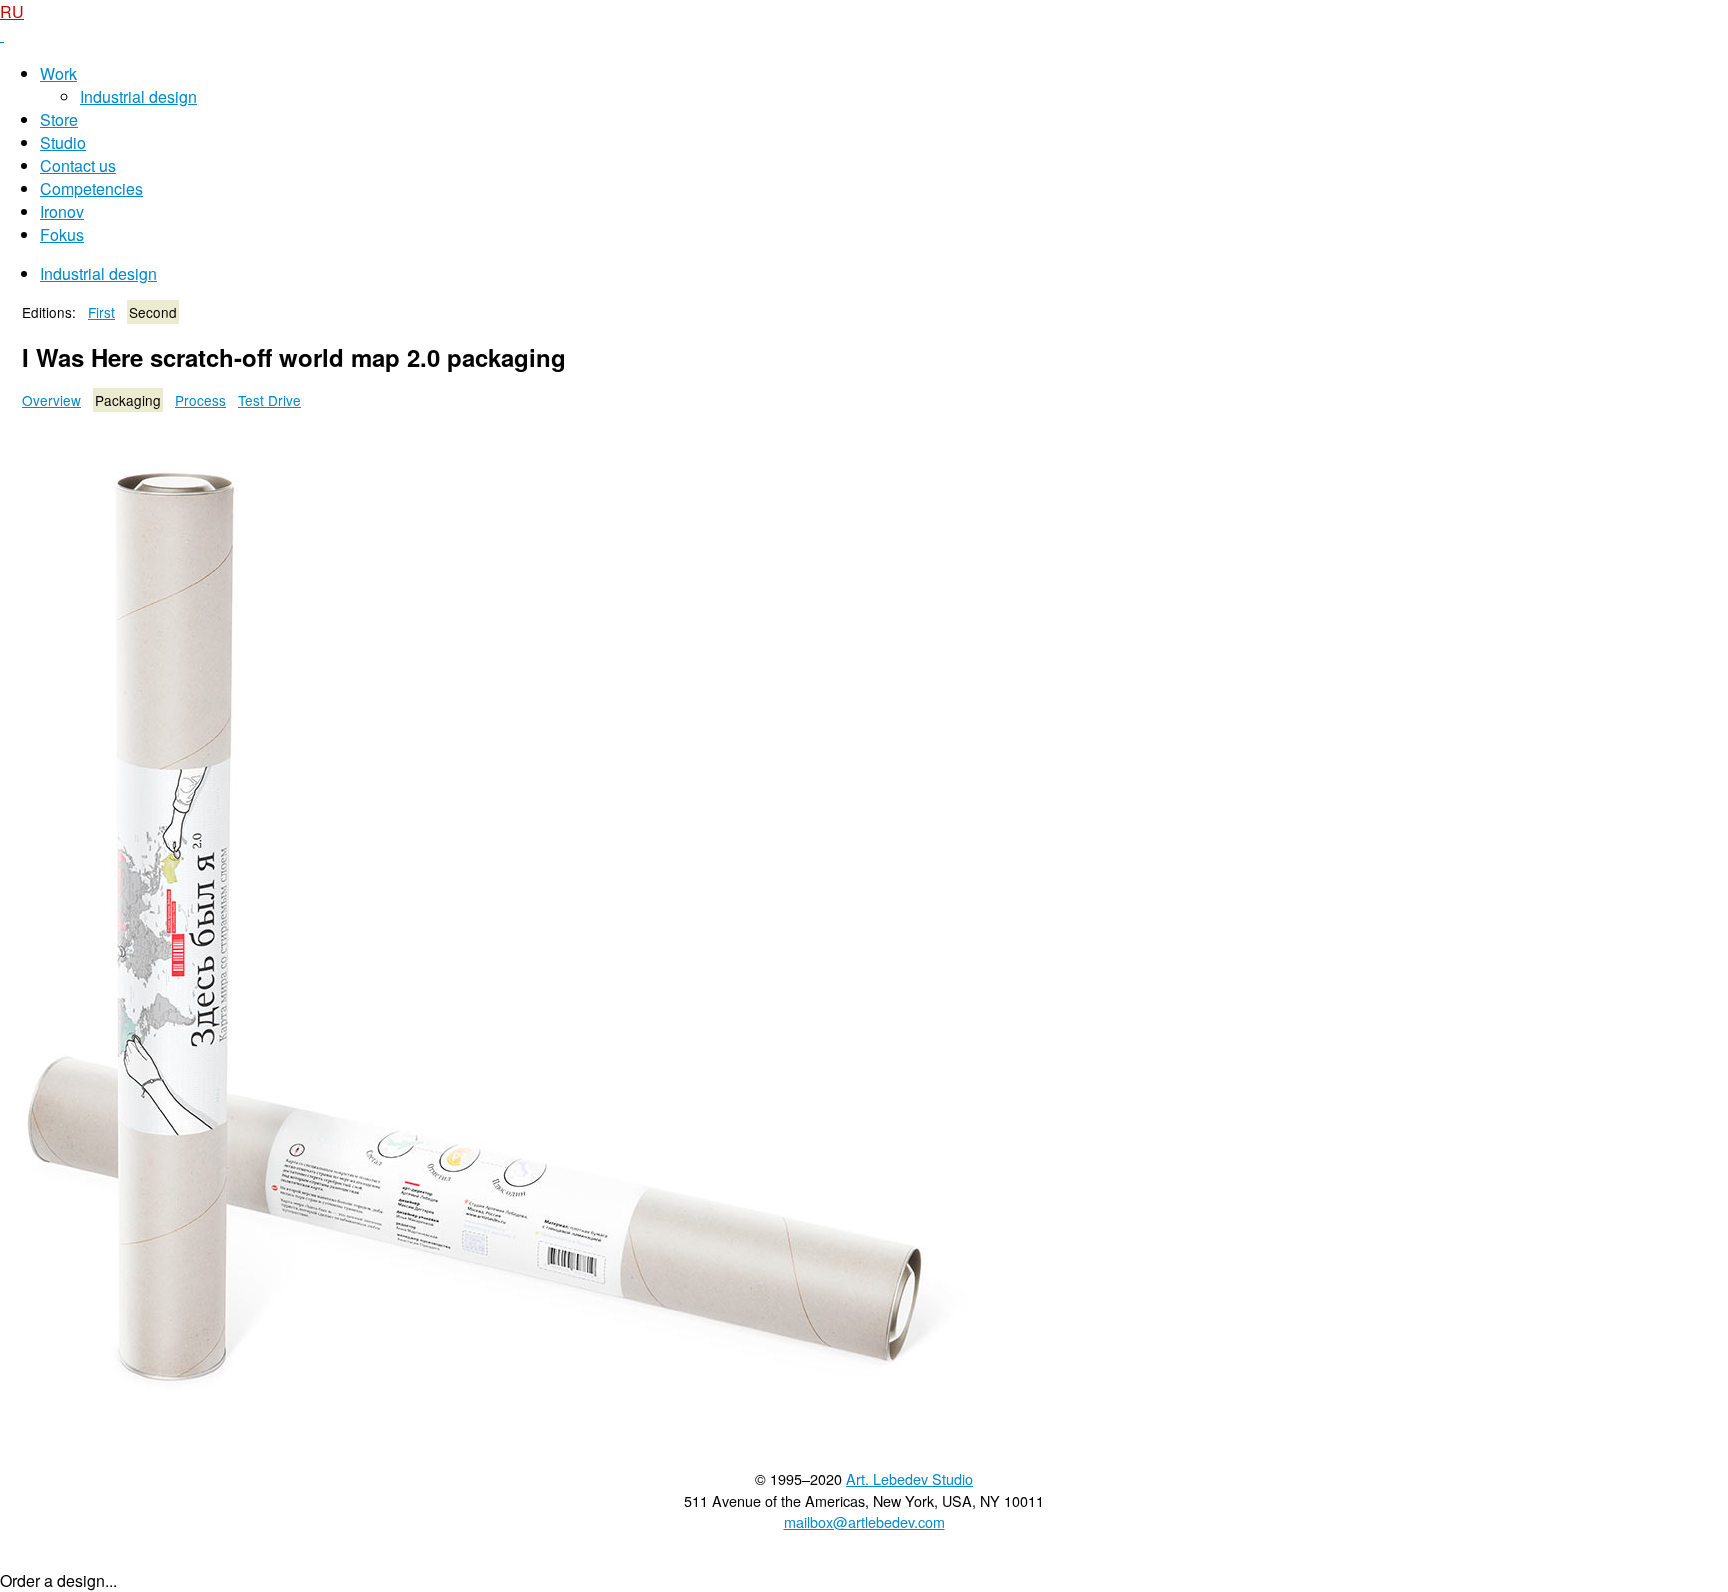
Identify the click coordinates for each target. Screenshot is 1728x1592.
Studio (63, 142)
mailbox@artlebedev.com (864, 1521)
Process (200, 400)
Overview (51, 400)
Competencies (91, 188)
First (101, 312)
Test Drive (269, 400)
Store (59, 119)
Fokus (62, 234)
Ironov (62, 211)
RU (12, 11)
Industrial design (138, 96)
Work (58, 73)
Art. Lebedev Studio (909, 1478)
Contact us (78, 165)
